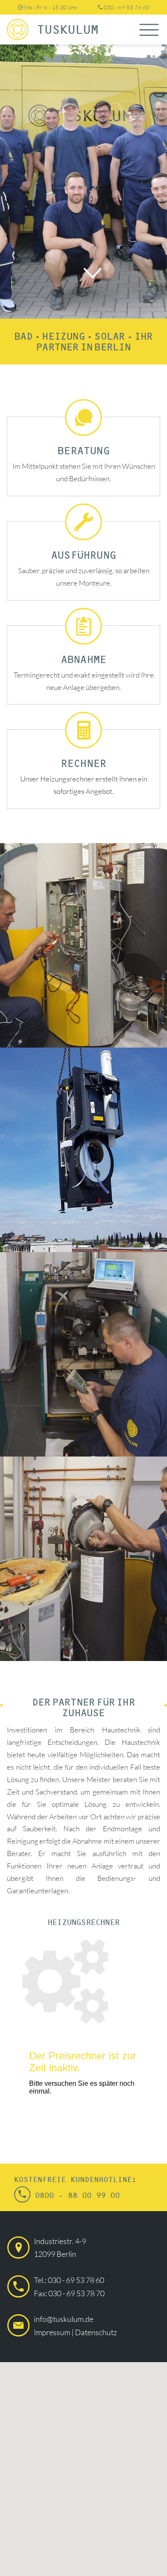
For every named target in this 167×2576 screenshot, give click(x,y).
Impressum (52, 2332)
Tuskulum (68, 30)
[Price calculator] (83, 2029)
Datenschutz (96, 2332)
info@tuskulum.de (64, 2319)
